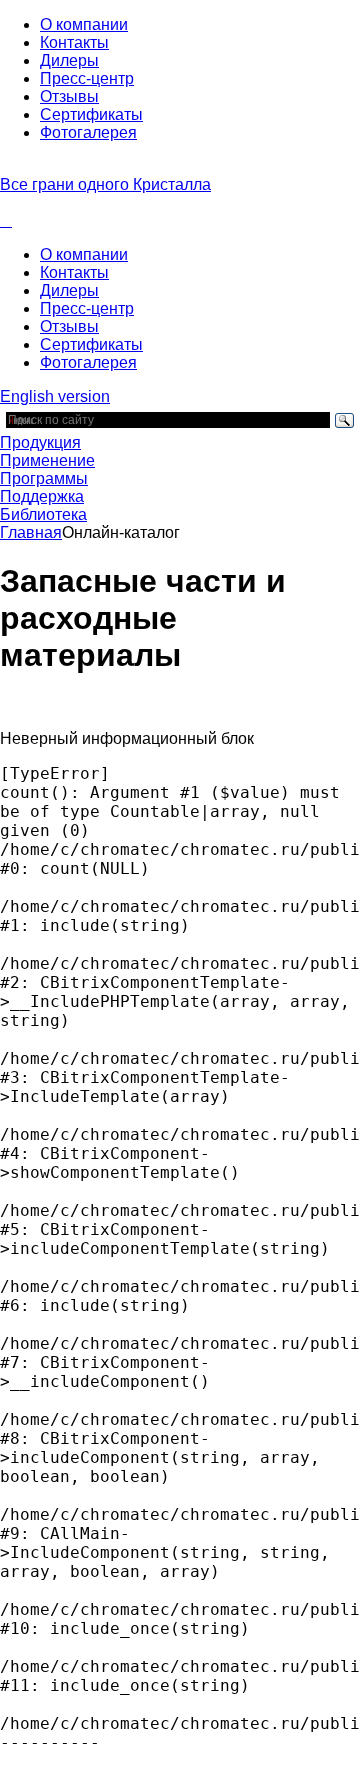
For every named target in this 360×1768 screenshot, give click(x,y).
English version (55, 396)
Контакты (74, 42)
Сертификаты (91, 114)
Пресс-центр (87, 78)
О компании (84, 24)
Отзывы (69, 96)
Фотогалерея (88, 132)
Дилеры (69, 60)
